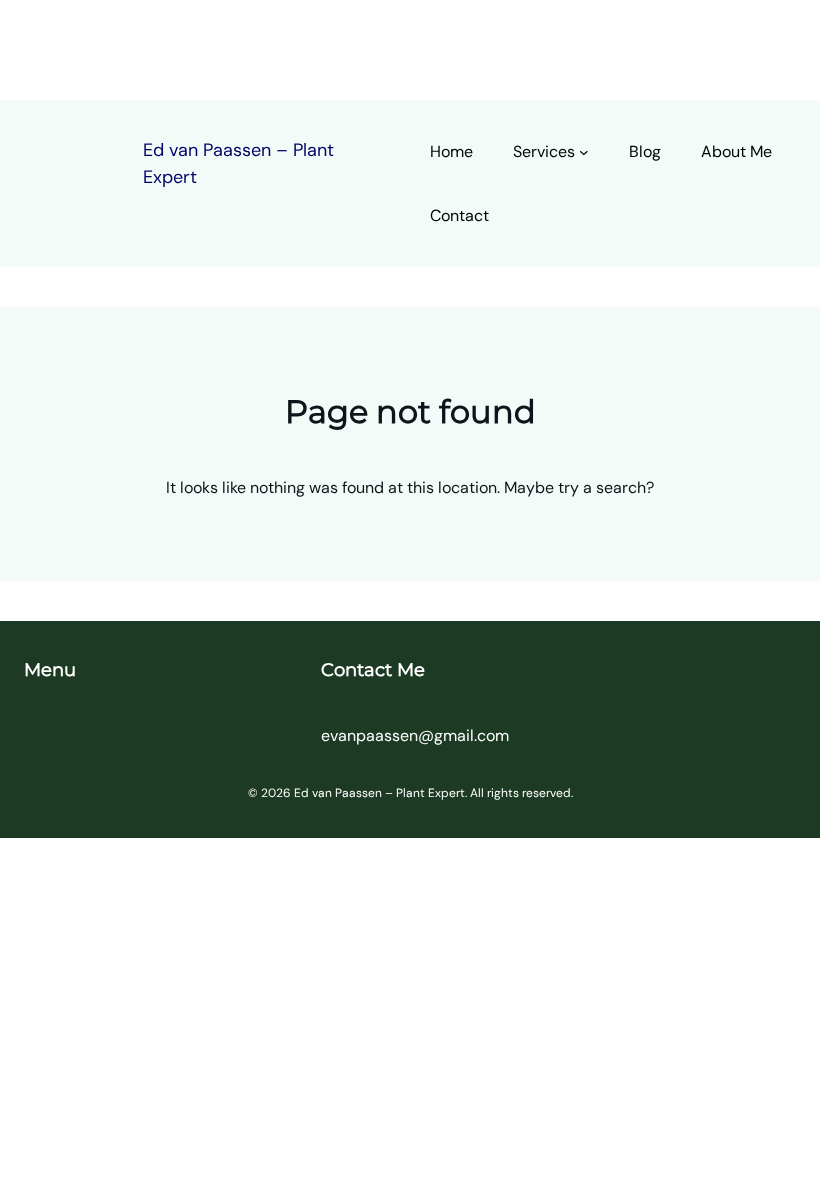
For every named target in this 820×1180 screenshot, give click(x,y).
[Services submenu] (584, 152)
